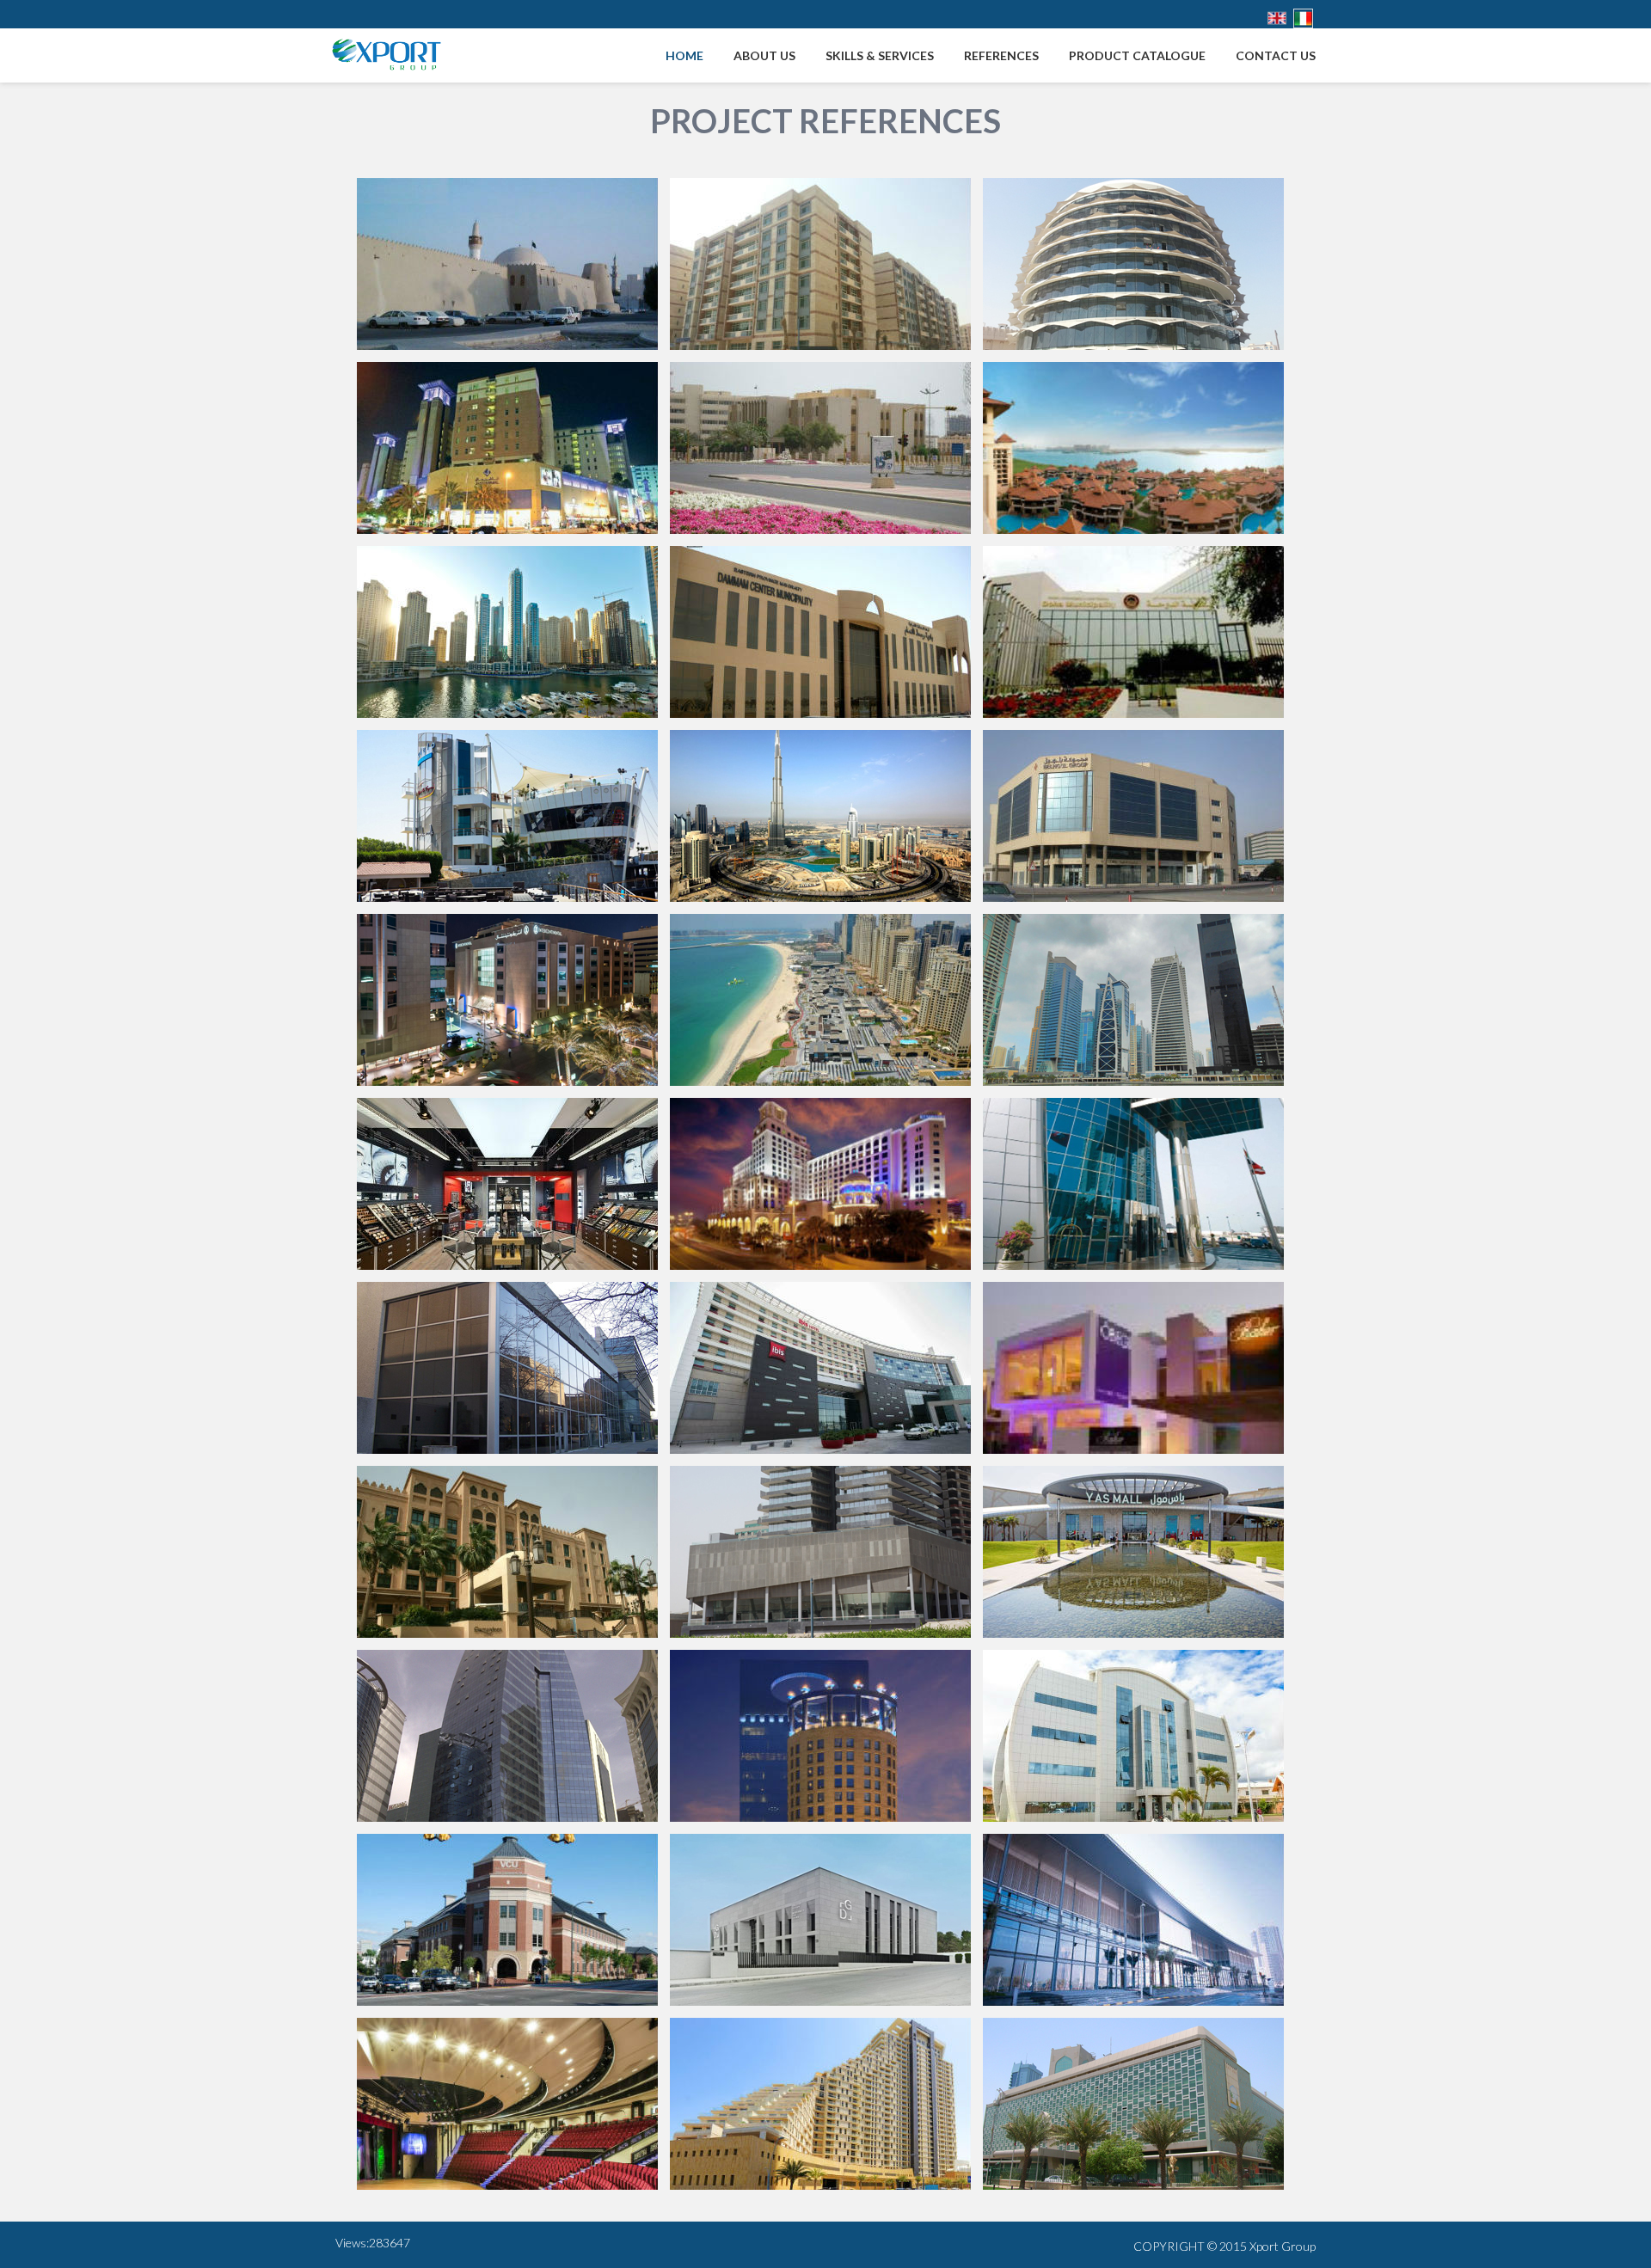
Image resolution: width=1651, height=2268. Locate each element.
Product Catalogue (1137, 55)
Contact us (1276, 55)
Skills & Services (880, 55)
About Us (764, 55)
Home (684, 55)
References (1001, 55)
